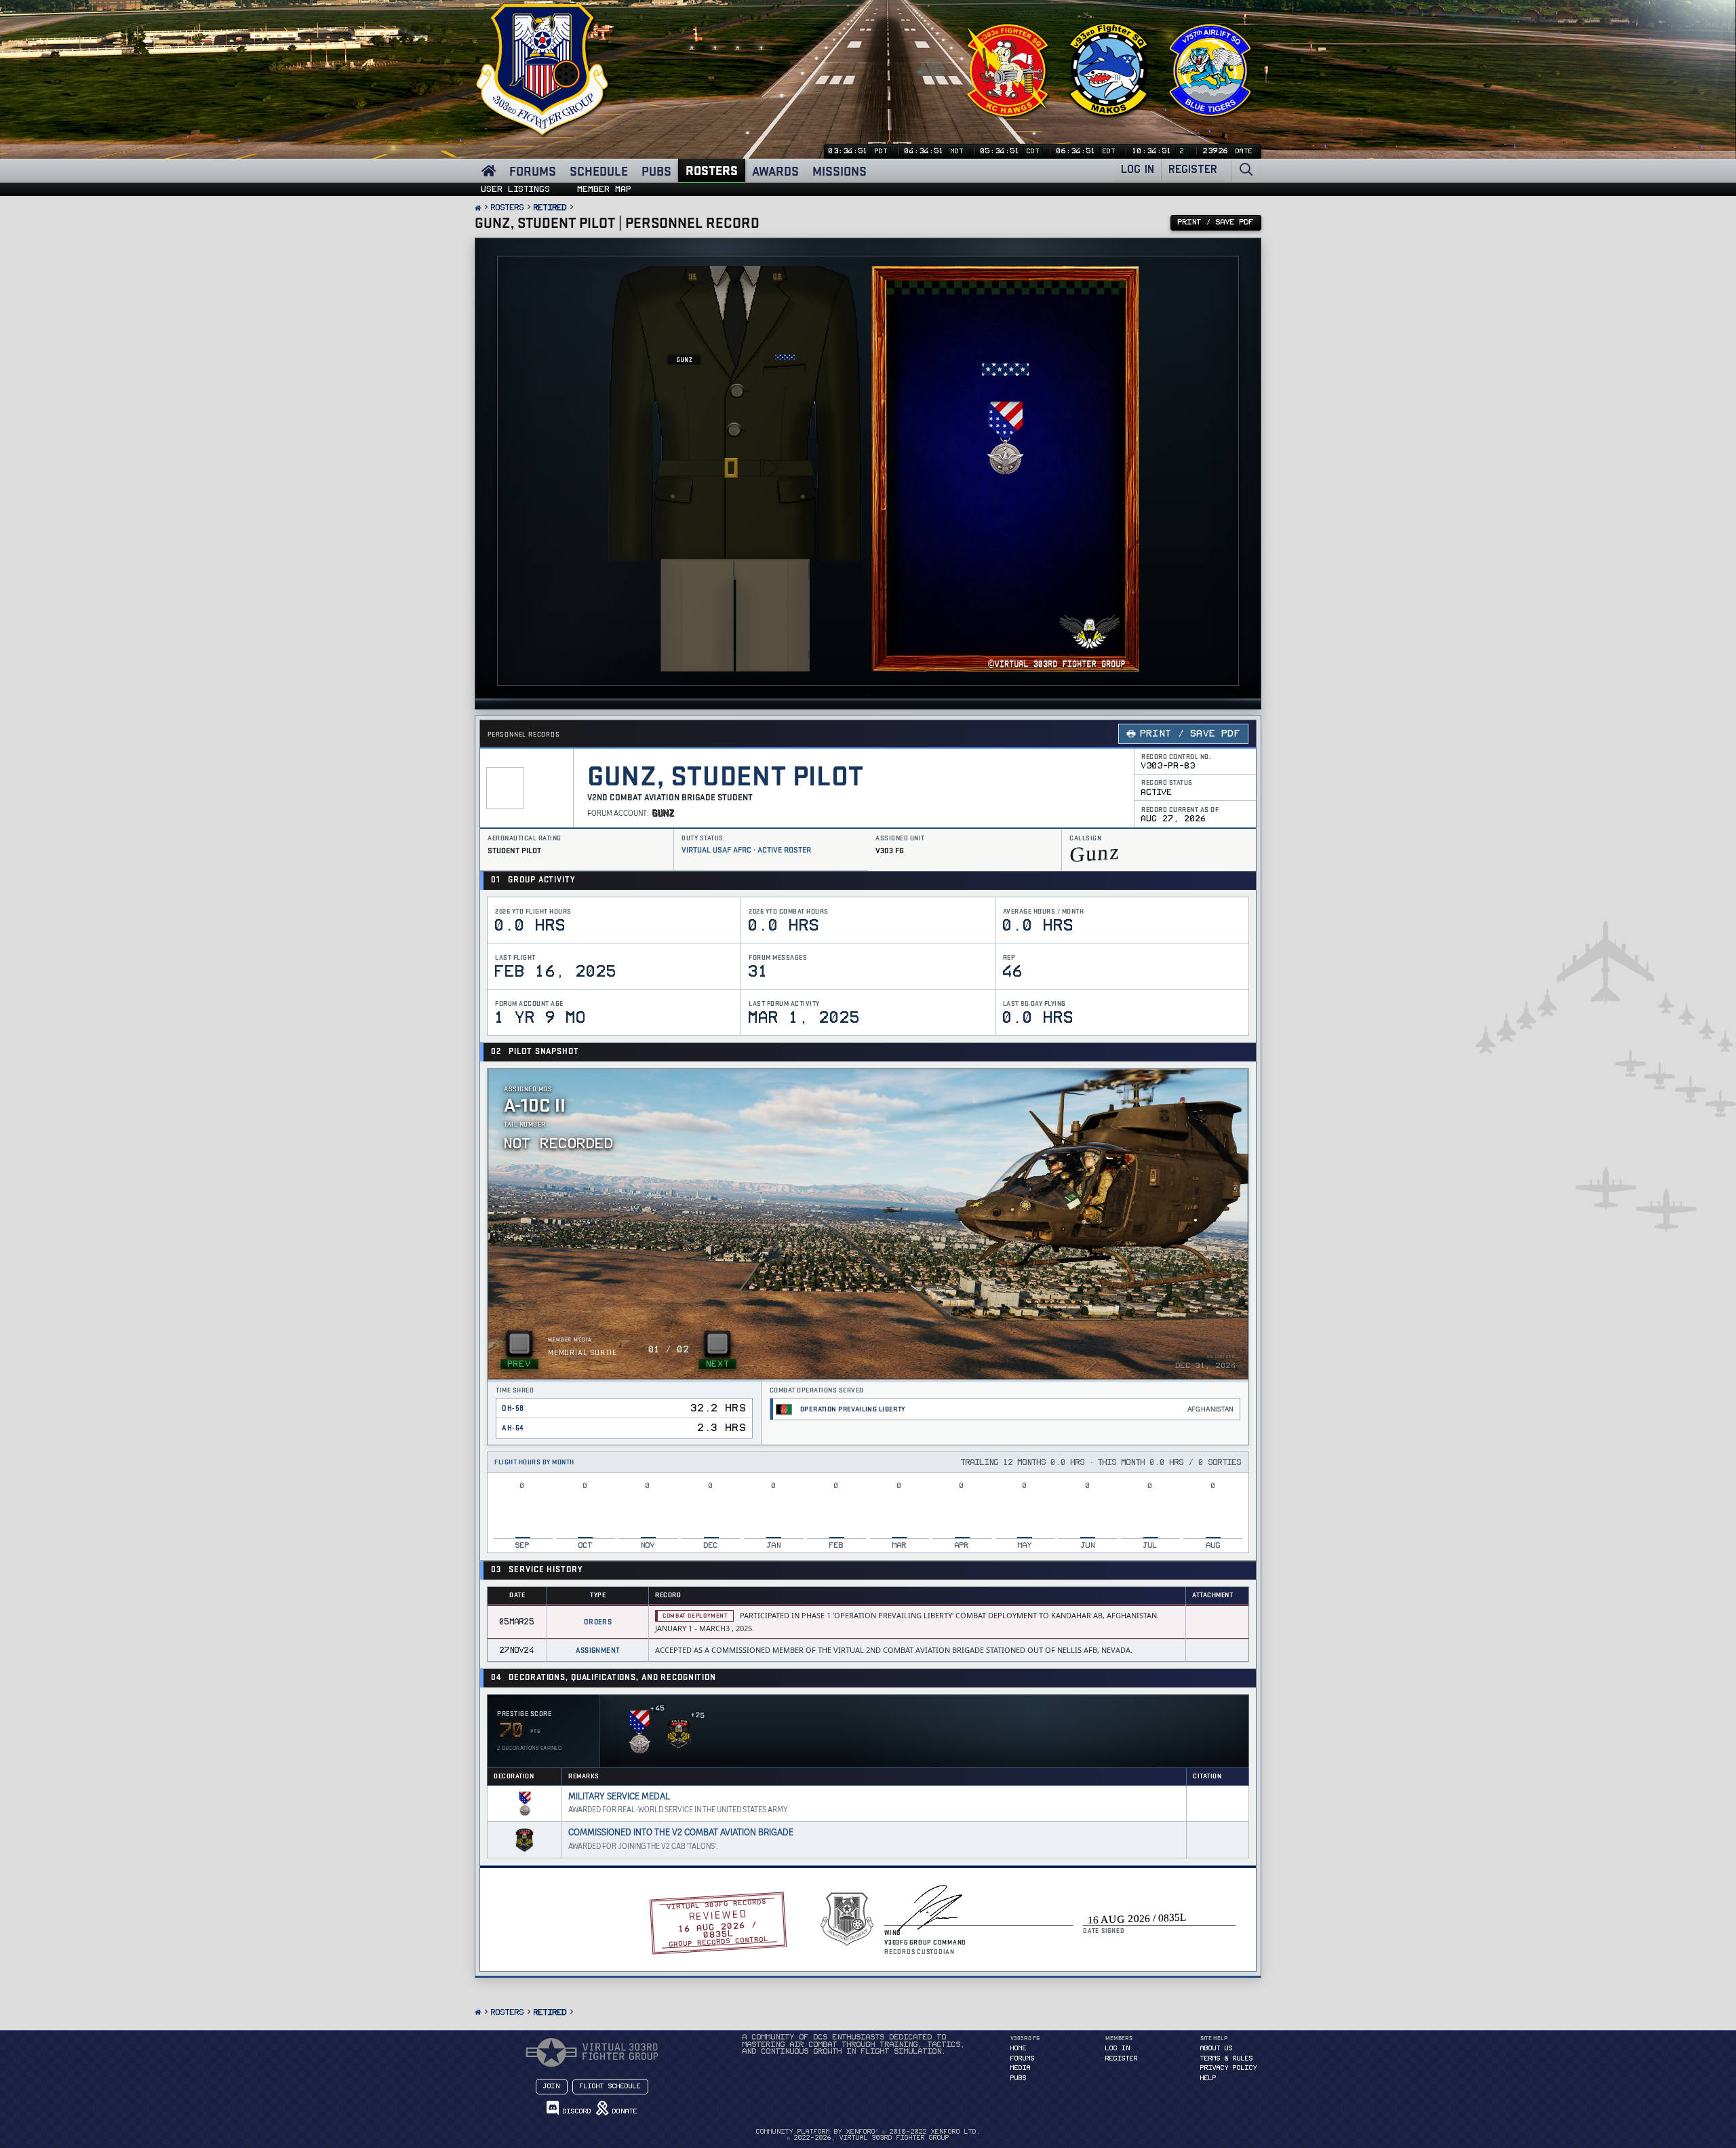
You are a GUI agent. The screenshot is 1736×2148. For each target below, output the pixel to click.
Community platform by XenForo (868, 2132)
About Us (1217, 2048)
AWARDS (775, 171)
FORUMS (533, 171)
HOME (1019, 2048)
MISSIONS (840, 171)
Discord (575, 2111)
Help (1208, 2078)
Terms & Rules (1227, 2058)
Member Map (605, 189)
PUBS (656, 171)
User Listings (516, 189)
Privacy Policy (1229, 2068)
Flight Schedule (610, 2086)
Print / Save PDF (1190, 734)
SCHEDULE (599, 171)
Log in (1118, 2048)
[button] (639, 1730)
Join (552, 2086)
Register (1122, 2058)
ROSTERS (712, 170)
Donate (623, 2111)
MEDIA (1021, 2068)
